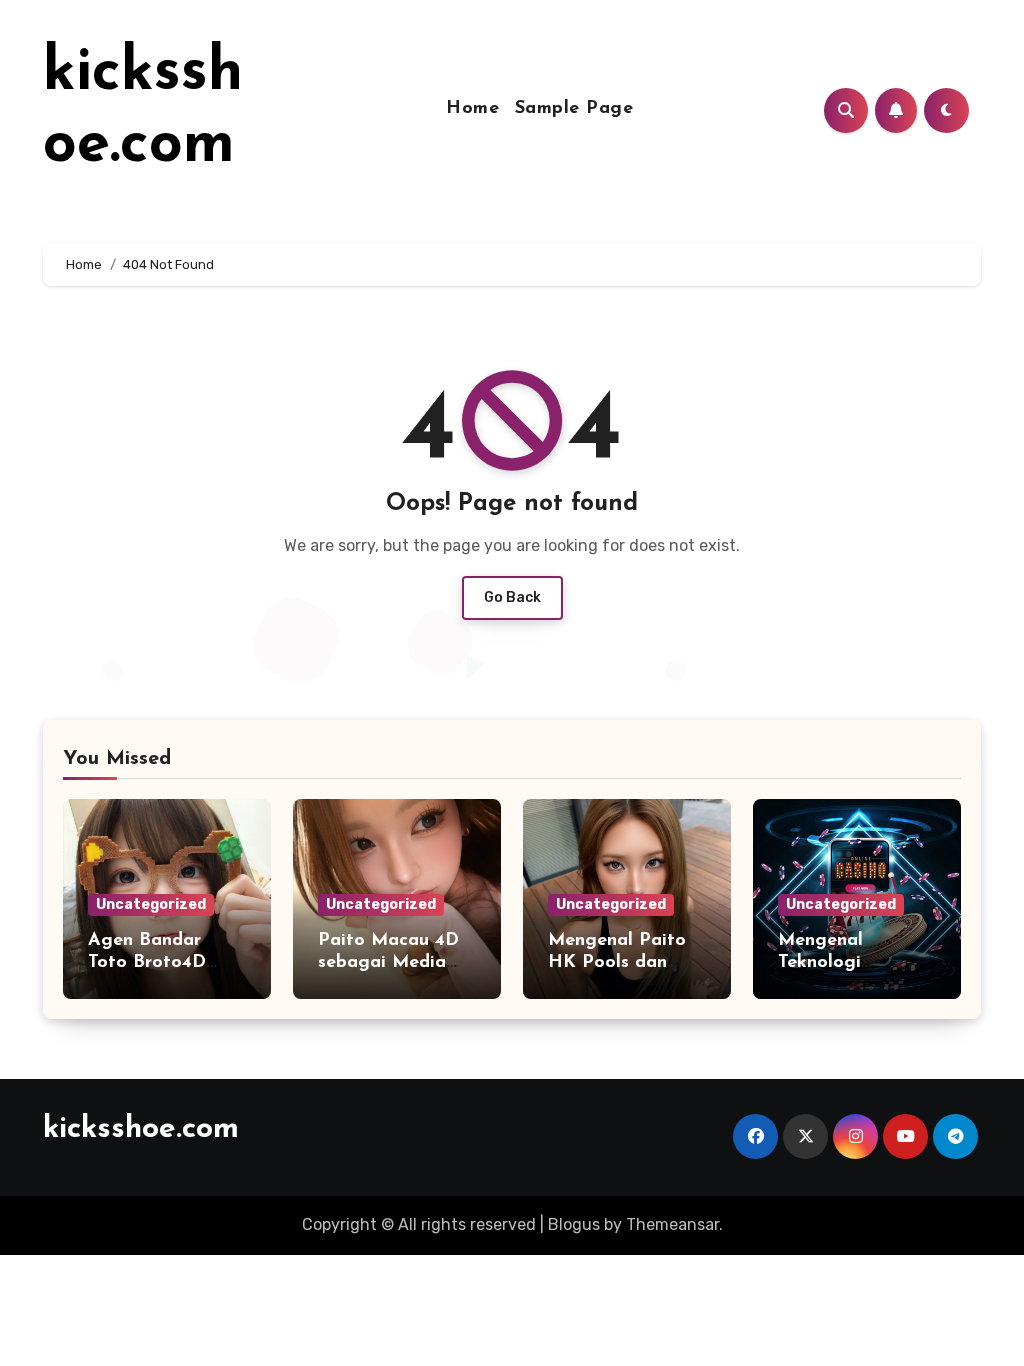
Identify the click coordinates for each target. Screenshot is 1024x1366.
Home (472, 109)
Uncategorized (151, 904)
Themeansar (672, 1224)
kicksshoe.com (141, 1129)
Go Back (512, 597)
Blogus (574, 1224)
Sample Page (574, 109)
